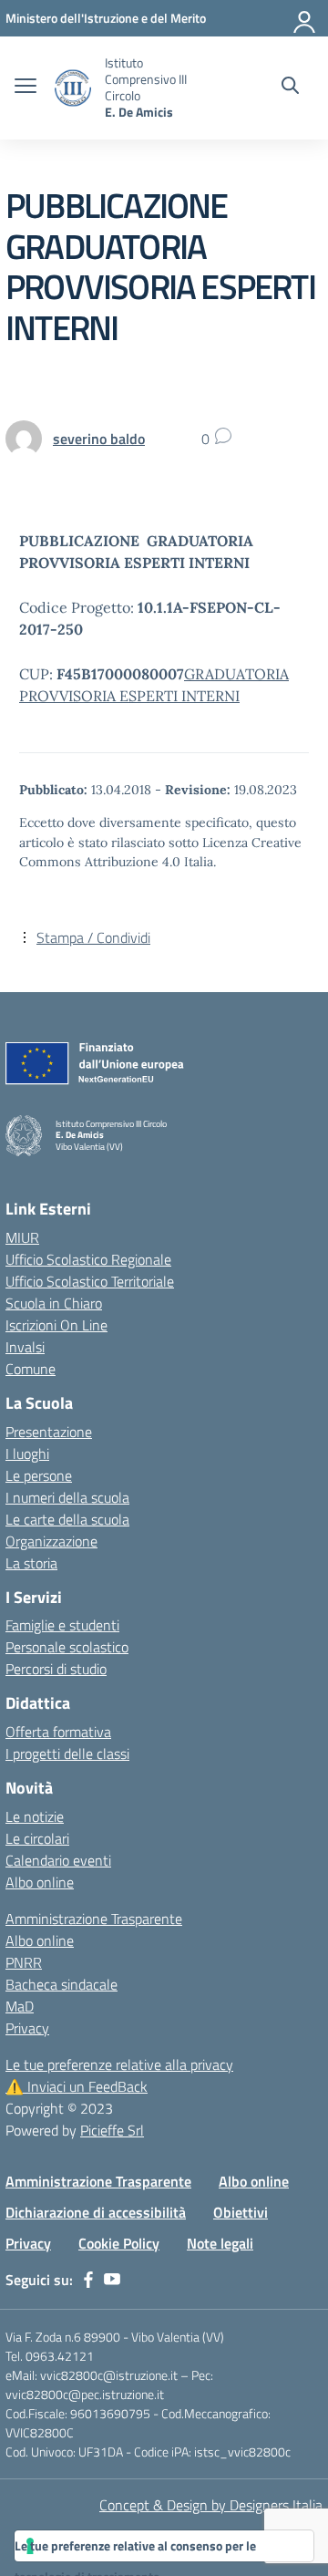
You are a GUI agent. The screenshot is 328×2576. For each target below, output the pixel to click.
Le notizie (35, 1816)
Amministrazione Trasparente (94, 1919)
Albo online (40, 1882)
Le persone (39, 1475)
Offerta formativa (58, 1732)
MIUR (22, 1237)
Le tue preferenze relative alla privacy (119, 2064)
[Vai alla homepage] (73, 88)
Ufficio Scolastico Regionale (88, 1259)
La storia (31, 1563)
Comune (31, 1369)
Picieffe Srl (112, 2130)
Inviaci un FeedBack (77, 2086)
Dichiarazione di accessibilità (96, 2212)
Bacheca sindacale (61, 1984)
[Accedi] (305, 18)
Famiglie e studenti (62, 1625)
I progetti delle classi (67, 1754)
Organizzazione (51, 1541)
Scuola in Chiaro (54, 1303)
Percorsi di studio (56, 1669)
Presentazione (49, 1432)
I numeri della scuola (67, 1497)
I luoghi (27, 1454)
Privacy (27, 2028)
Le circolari (37, 1838)
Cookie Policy (119, 2243)
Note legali (220, 2243)
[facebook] (88, 2280)
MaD (20, 2006)
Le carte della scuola (67, 1519)
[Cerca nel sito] (290, 88)
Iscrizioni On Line (56, 1325)
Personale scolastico (67, 1647)
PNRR (24, 1962)
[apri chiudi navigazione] (26, 88)
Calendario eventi (58, 1860)
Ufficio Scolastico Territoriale (90, 1281)
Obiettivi (241, 2212)
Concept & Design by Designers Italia (211, 2505)
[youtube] (112, 2280)
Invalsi (25, 1347)
